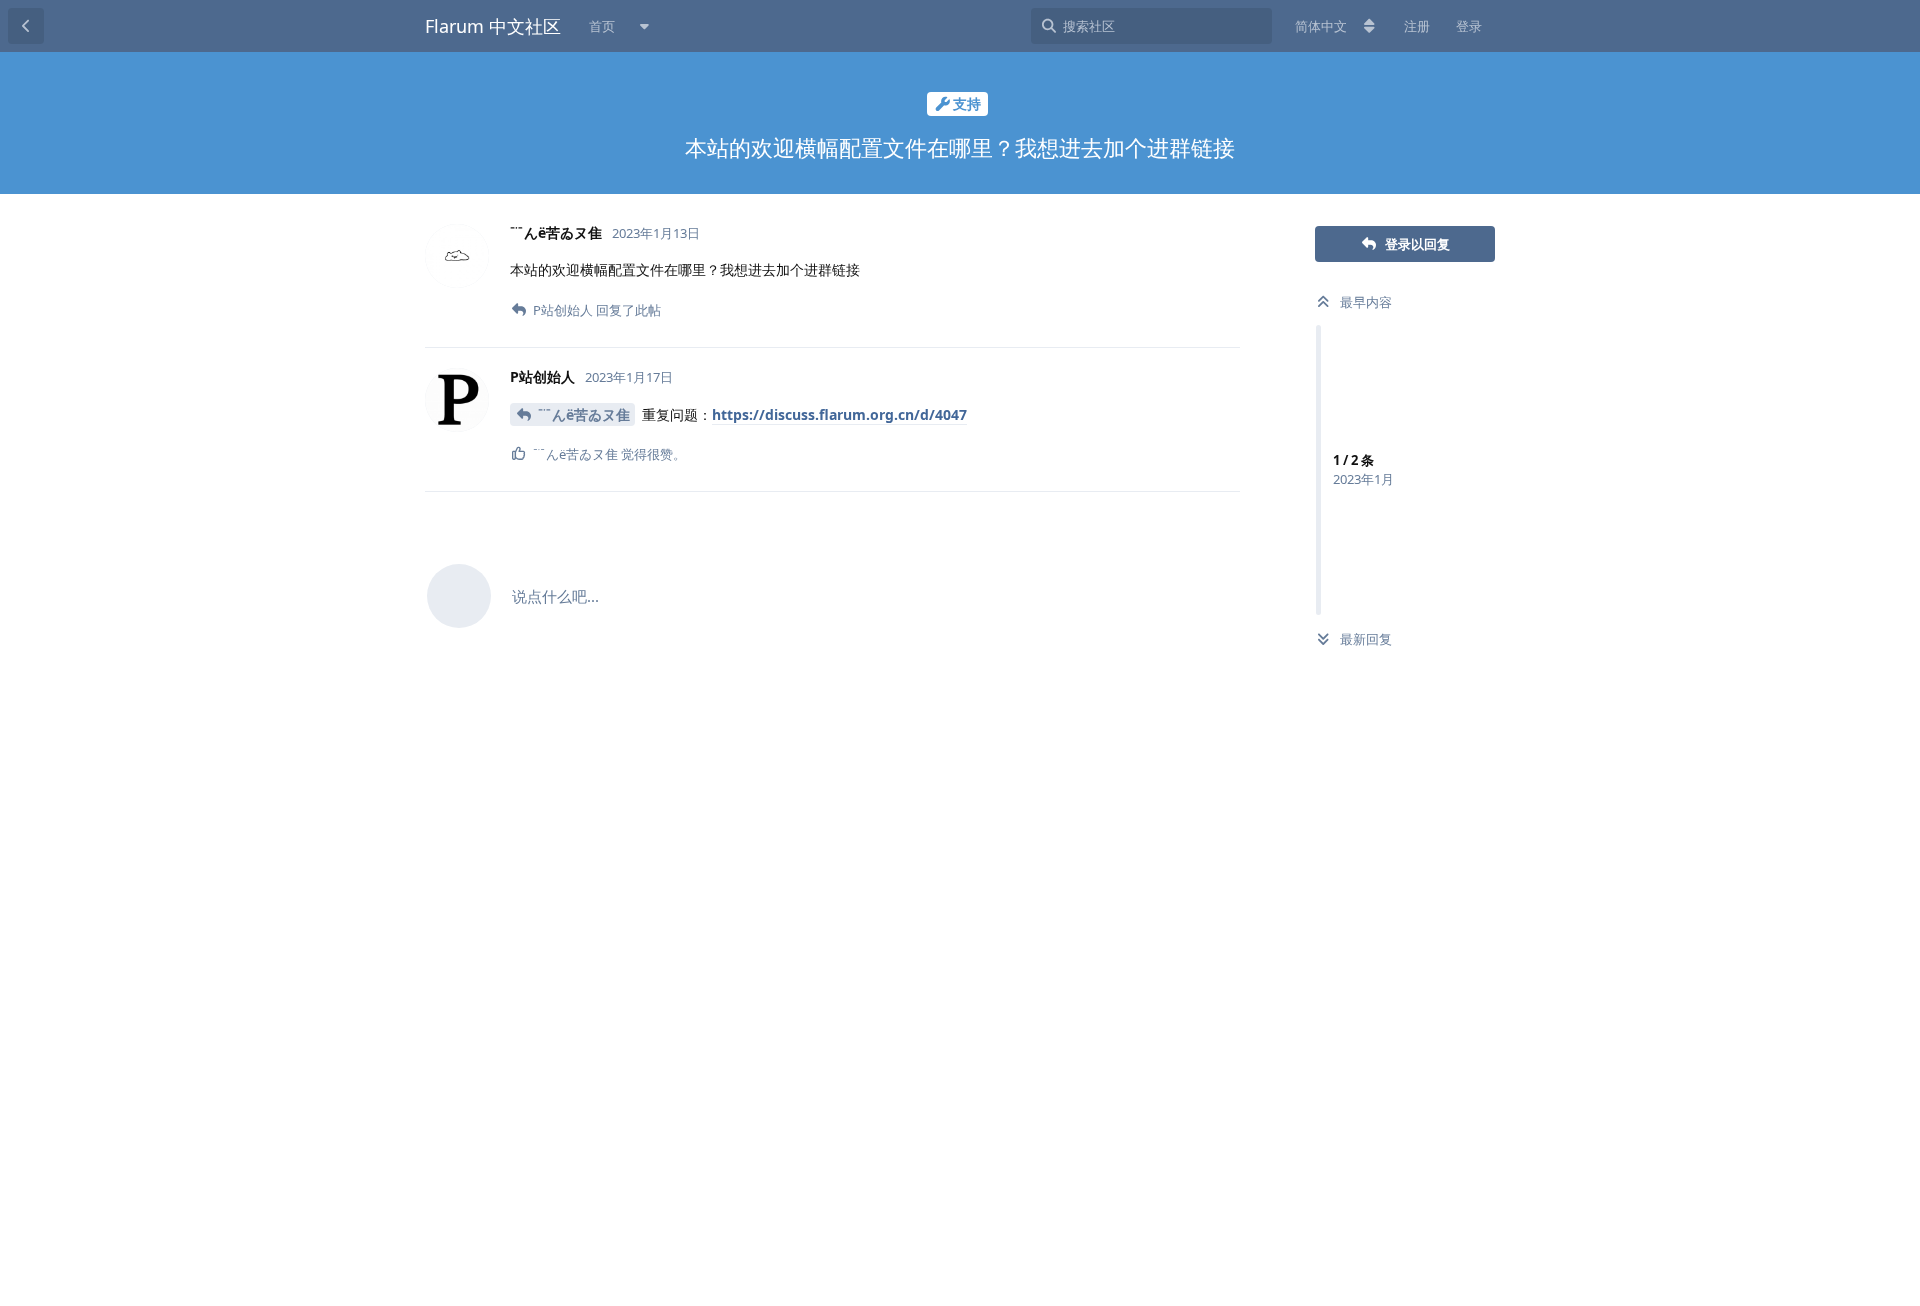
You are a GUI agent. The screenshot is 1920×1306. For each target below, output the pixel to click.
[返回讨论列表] (26, 26)
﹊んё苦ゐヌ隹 (584, 414)
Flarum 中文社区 (493, 26)
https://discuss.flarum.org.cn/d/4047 (839, 414)
